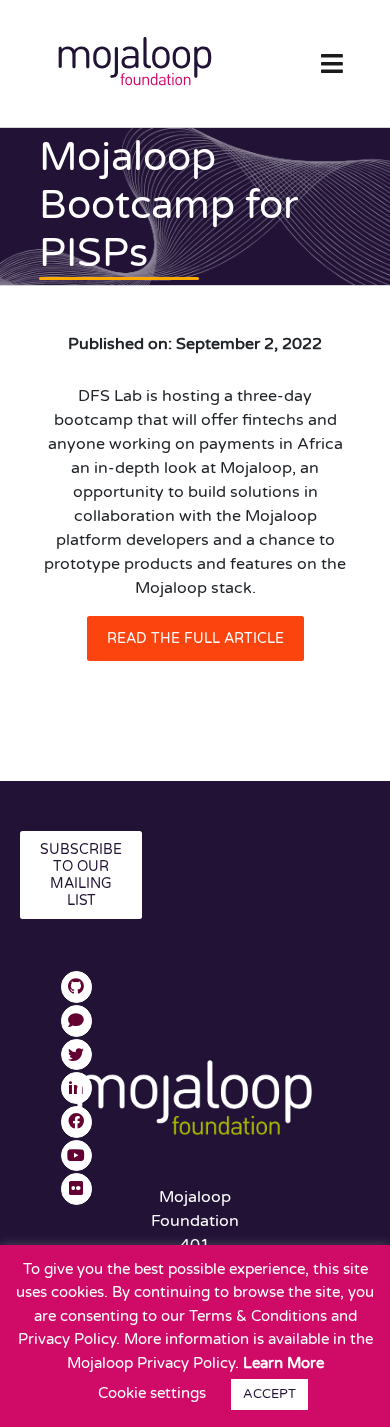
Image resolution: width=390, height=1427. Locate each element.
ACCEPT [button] (269, 1394)
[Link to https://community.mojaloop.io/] (77, 1021)
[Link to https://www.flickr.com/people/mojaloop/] (77, 1189)
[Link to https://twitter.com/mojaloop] (77, 1055)
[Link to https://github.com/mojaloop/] (77, 987)
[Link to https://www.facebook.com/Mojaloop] (77, 1122)
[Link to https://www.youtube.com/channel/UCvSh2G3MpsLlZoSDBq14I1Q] (77, 1156)
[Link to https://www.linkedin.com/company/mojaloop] (77, 1088)
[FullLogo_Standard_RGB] (135, 33)
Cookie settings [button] (152, 1393)
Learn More (283, 1363)
